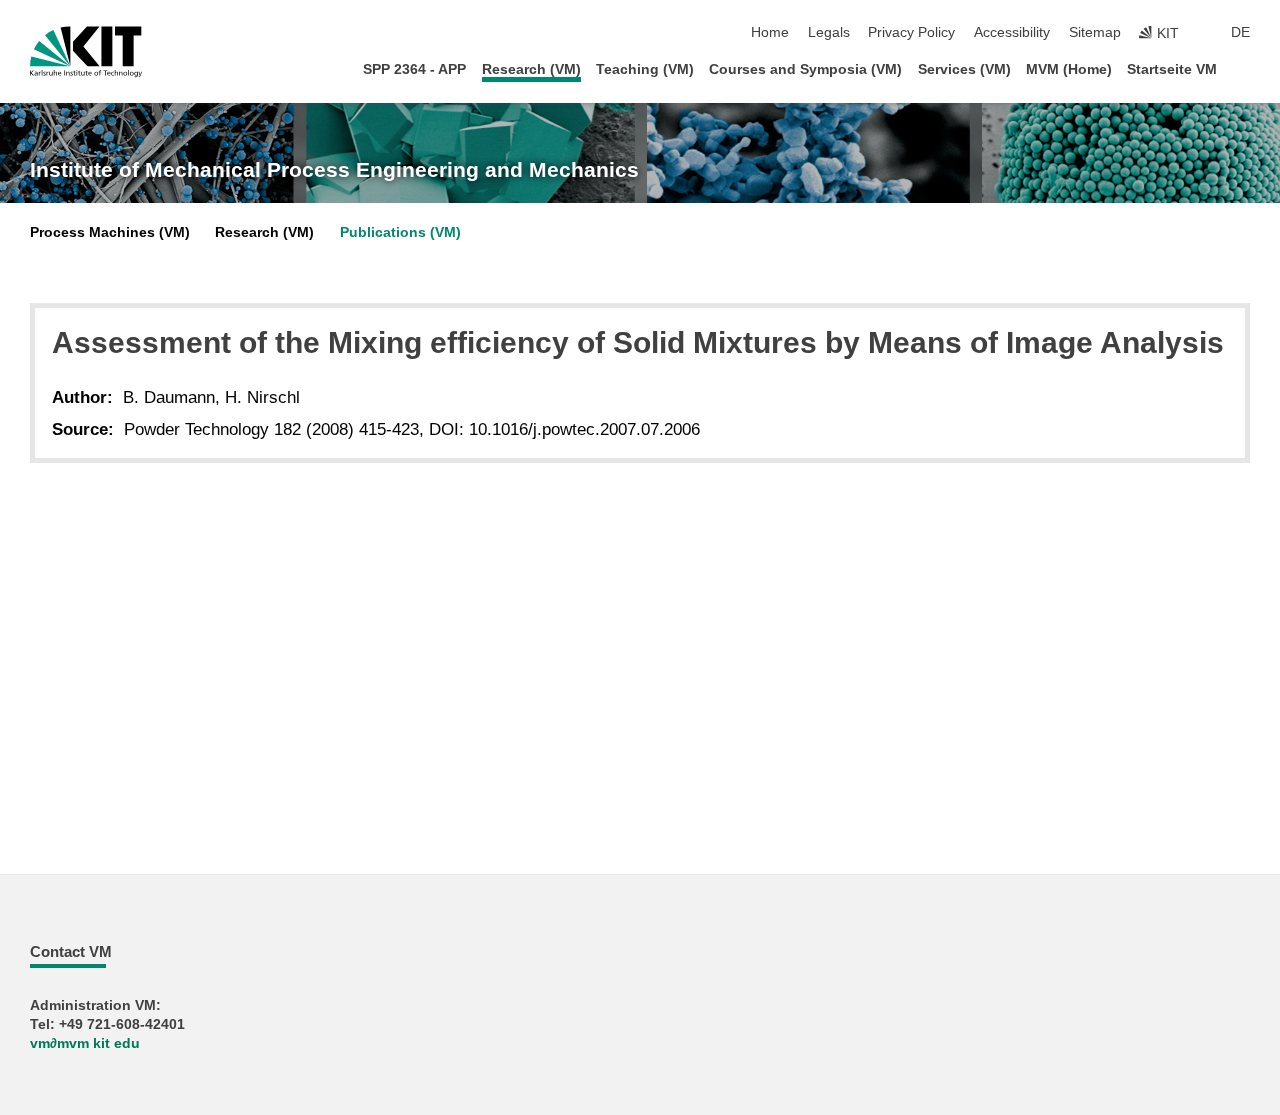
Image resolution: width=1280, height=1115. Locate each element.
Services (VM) (964, 69)
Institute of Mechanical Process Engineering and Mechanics (334, 170)
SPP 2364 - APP (414, 69)
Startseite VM (1172, 69)
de (1240, 32)
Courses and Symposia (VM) (805, 69)
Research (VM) (531, 69)
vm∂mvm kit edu (85, 1043)
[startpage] (1244, 68)
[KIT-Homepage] (86, 52)
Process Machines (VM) (110, 232)
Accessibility (1012, 32)
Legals (829, 32)
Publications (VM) (400, 232)
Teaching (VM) (645, 69)
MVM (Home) (1069, 69)
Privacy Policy (911, 32)
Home (770, 32)
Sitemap (1095, 32)
